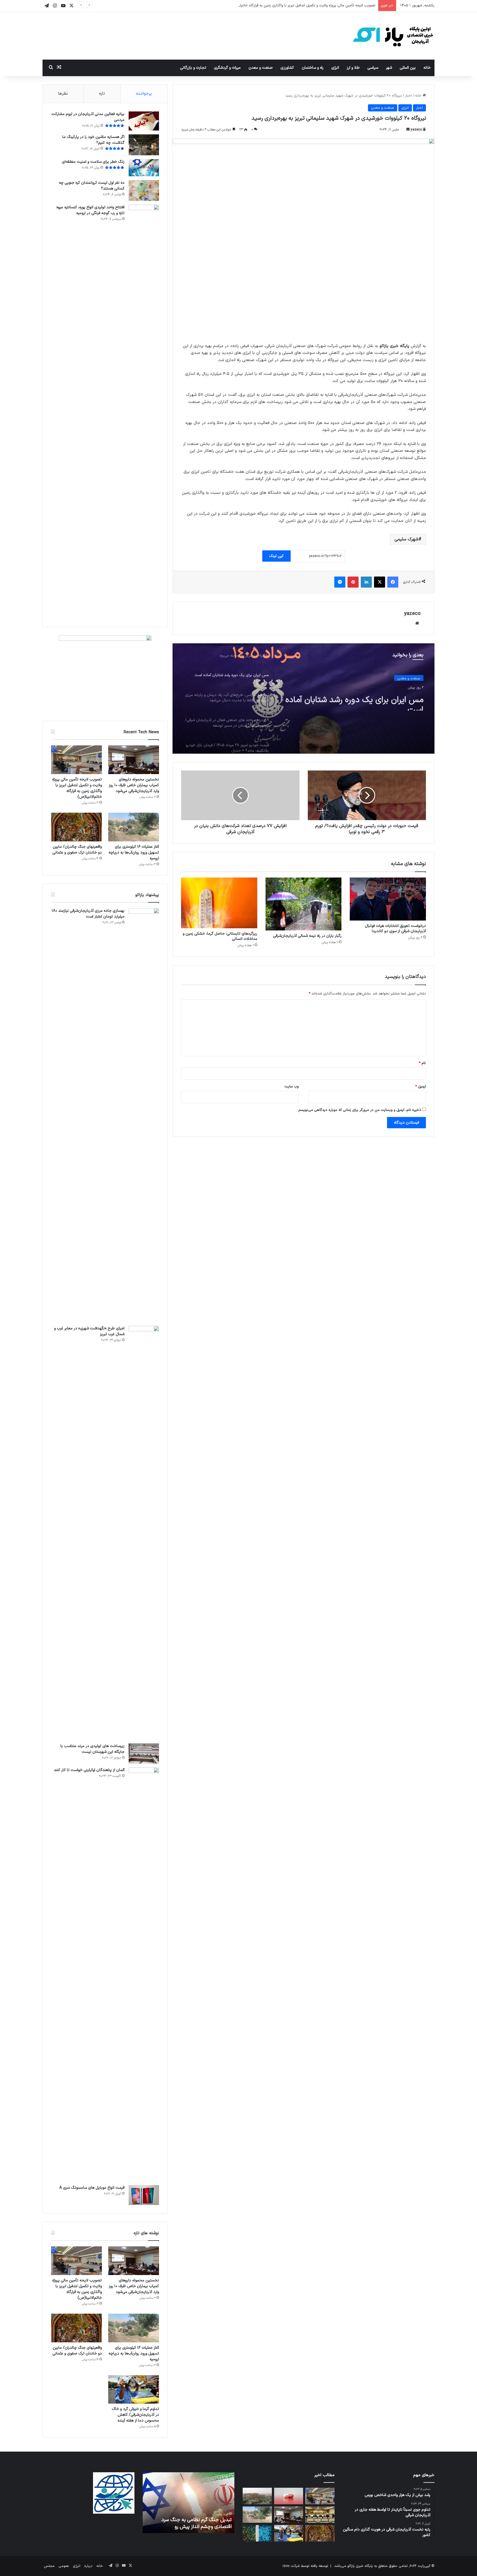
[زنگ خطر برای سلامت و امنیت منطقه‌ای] (144, 168)
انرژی (335, 68)
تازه (102, 94)
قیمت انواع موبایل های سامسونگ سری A (92, 2188)
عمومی (64, 2566)
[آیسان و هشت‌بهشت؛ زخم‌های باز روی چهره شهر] (257, 2496)
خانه (427, 68)
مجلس (49, 2566)
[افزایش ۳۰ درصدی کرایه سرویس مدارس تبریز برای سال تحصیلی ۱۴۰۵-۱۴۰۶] (320, 2515)
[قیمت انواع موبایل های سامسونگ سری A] (144, 2195)
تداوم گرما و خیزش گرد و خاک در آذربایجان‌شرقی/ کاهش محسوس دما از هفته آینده (135, 2415)
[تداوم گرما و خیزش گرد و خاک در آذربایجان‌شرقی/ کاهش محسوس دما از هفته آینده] (134, 2390)
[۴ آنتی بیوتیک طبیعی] (289, 2496)
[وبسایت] (417, 623)
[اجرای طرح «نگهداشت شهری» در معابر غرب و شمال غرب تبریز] (144, 1533)
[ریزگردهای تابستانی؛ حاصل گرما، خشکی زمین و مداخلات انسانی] (219, 903)
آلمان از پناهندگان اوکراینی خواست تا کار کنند (89, 1770)
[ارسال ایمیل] (408, 130)
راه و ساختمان (313, 68)
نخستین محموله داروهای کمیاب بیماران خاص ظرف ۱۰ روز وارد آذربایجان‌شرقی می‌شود (134, 785)
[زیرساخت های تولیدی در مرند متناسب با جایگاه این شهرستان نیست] (144, 1754)
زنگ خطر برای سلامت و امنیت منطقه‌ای (93, 162)
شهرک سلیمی (406, 539)
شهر (389, 68)
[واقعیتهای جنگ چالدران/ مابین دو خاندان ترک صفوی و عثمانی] (76, 827)
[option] (304, 698)
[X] (380, 582)
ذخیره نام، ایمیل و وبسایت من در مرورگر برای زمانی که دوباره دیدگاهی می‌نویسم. (359, 1110)
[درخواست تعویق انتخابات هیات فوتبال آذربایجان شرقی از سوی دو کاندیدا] (388, 899)
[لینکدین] (366, 582)
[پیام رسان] (340, 582)
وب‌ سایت (291, 1087)
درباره (88, 2566)
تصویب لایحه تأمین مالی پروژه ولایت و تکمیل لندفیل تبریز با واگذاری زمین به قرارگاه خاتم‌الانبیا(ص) (300, 6)
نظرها (63, 94)
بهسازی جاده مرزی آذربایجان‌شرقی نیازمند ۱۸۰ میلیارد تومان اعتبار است (88, 914)
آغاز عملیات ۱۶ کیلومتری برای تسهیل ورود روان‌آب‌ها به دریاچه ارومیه (134, 853)
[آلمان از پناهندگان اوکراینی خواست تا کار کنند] (144, 1974)
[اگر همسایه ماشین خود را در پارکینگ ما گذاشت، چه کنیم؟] (144, 145)
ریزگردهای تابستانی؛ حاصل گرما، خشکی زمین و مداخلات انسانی (220, 936)
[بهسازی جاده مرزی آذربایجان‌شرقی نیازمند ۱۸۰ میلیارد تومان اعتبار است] (144, 1115)
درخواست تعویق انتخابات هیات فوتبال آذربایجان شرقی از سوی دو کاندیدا (395, 929)
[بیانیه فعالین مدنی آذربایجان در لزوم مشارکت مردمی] (144, 121)
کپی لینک (276, 556)
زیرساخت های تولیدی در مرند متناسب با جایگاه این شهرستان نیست (92, 1749)
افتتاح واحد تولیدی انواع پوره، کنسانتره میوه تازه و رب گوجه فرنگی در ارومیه (90, 210)
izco (286, 2566)
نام (422, 1063)
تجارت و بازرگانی (193, 68)
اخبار (408, 96)
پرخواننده (144, 94)
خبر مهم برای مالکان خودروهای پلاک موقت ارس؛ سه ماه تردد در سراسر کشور (174, 2523)
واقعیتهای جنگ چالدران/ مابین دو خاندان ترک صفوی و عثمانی (77, 850)
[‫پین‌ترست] (353, 582)
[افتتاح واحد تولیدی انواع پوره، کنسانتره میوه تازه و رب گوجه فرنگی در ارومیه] (144, 412)
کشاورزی (287, 68)
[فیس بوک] (393, 582)
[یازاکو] (393, 36)
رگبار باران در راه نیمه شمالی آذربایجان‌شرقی (307, 936)
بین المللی (408, 68)
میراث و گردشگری (227, 68)
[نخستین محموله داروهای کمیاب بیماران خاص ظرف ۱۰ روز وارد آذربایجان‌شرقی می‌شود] (134, 760)
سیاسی (373, 68)
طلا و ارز (353, 68)
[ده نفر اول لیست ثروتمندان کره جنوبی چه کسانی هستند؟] (144, 190)
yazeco (416, 130)
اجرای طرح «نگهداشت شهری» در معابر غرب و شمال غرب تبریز (89, 1331)
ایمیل (421, 1087)
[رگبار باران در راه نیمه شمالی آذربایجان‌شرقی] (304, 904)
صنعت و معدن (261, 68)
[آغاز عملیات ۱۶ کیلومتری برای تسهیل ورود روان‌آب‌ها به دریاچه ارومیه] (134, 827)
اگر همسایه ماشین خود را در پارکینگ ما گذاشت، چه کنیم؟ (93, 140)
